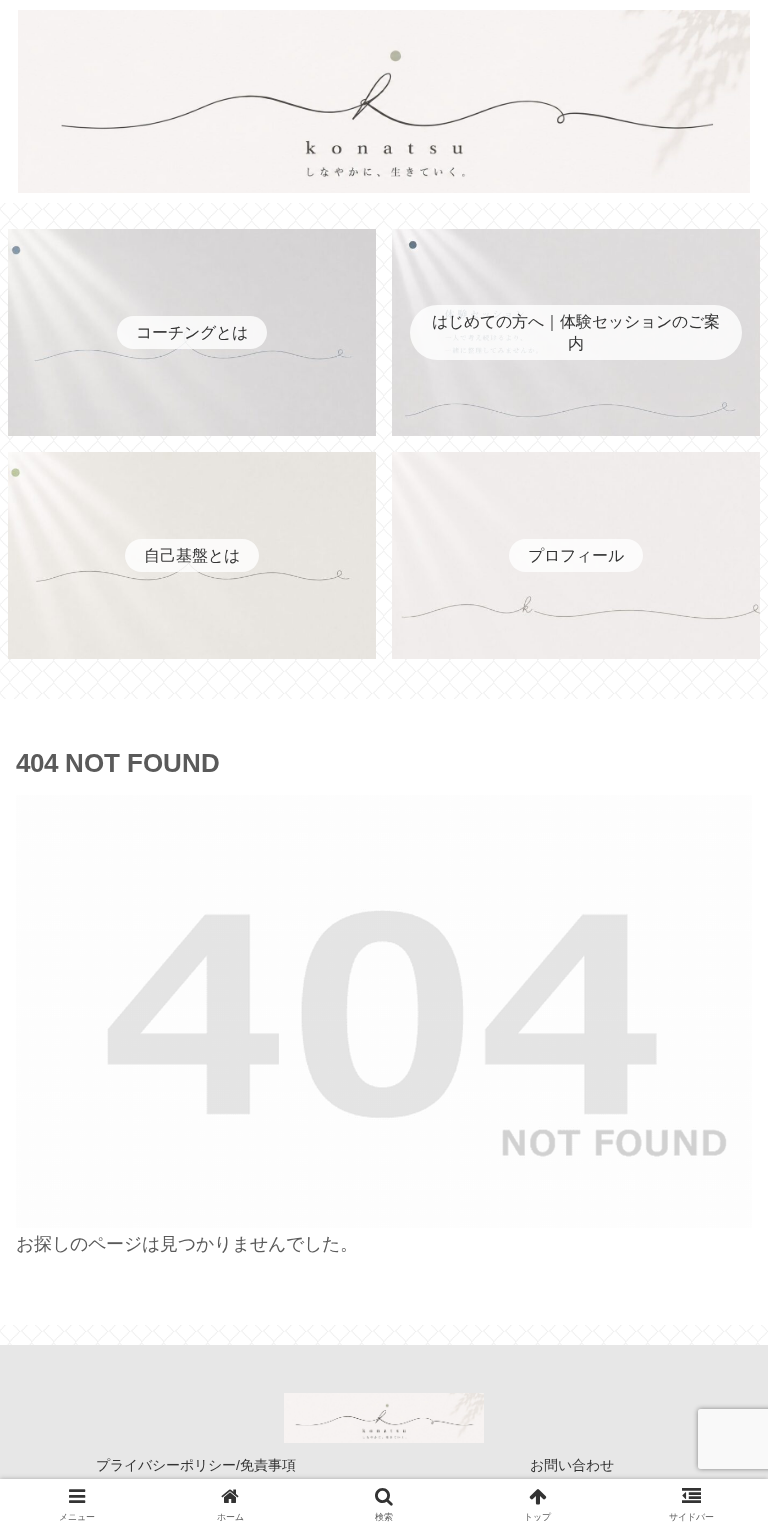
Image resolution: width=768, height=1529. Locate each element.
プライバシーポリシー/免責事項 (196, 1465)
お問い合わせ (572, 1465)
